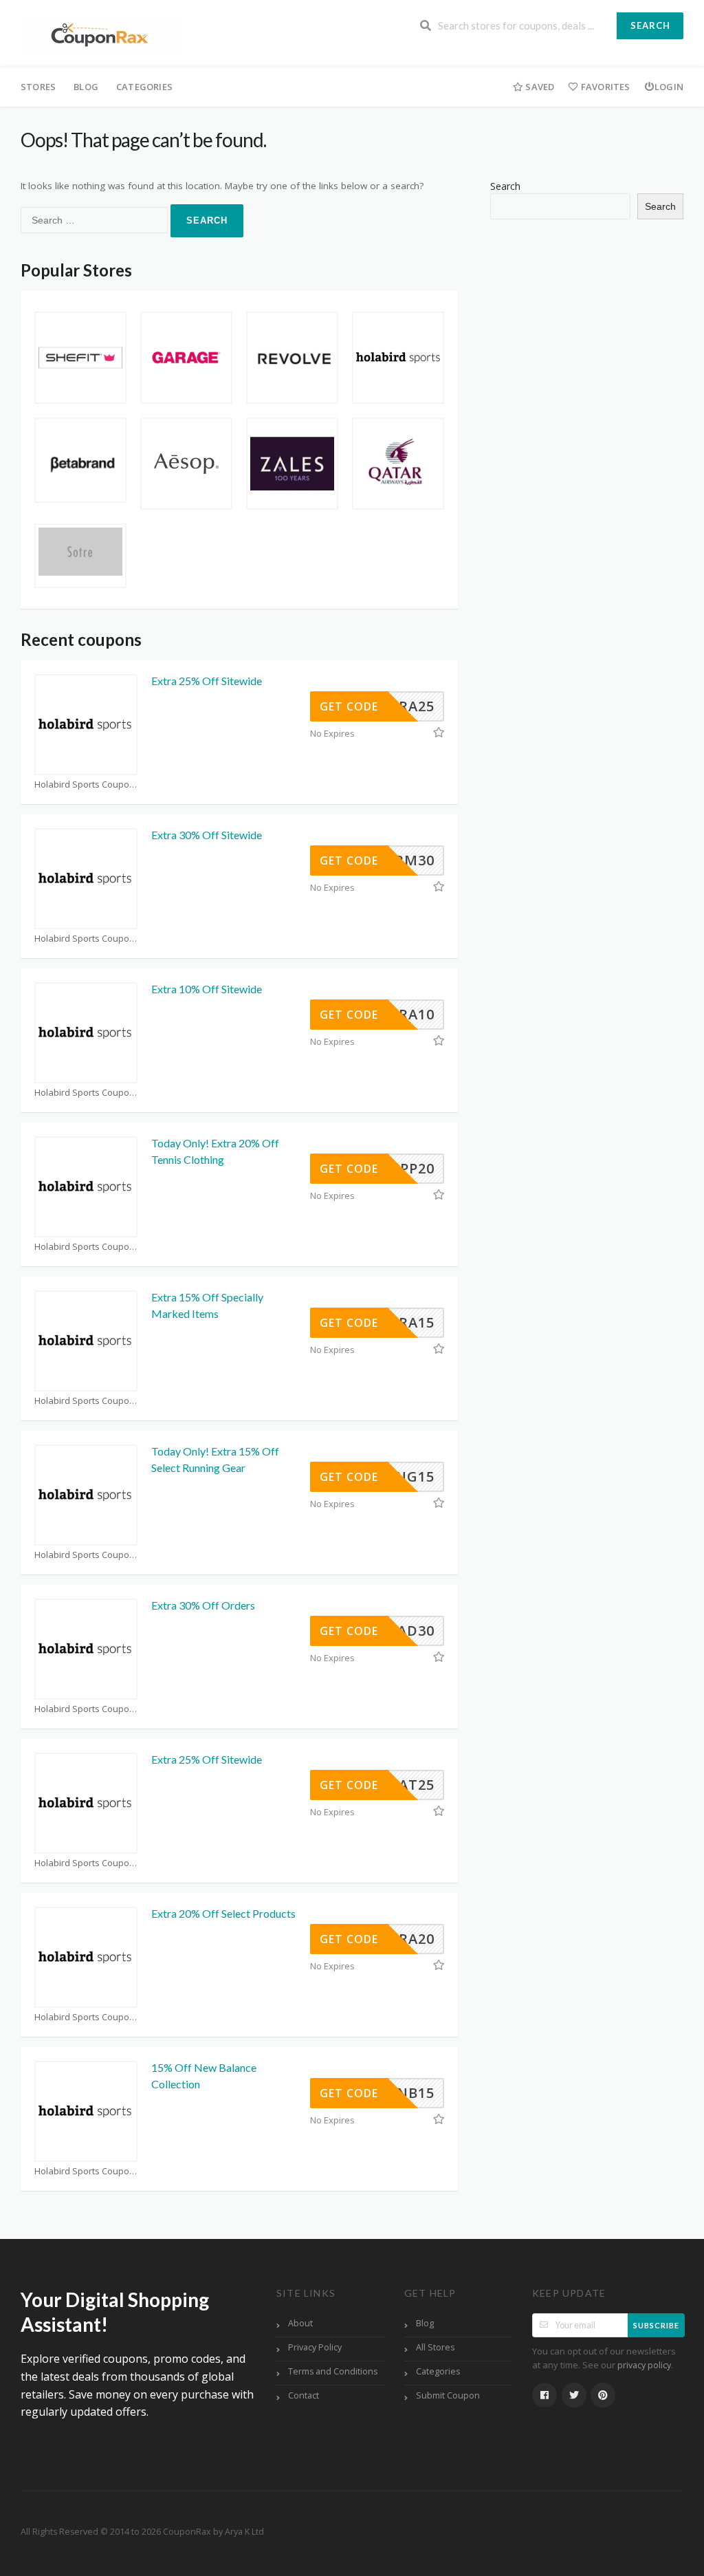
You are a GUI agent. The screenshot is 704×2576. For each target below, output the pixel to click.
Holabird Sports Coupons (86, 784)
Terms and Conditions (333, 2371)
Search (650, 25)
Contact (304, 2395)
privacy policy (644, 2365)
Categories (144, 87)
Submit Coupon (448, 2395)
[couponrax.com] (100, 35)
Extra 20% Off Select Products (223, 1913)
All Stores (435, 2347)
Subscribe (656, 2325)
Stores (38, 87)
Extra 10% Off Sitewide (207, 989)
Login (669, 87)
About (300, 2323)
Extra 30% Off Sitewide (207, 835)
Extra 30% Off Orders (203, 1605)
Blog (86, 87)
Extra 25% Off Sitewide (207, 681)
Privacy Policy (315, 2347)
